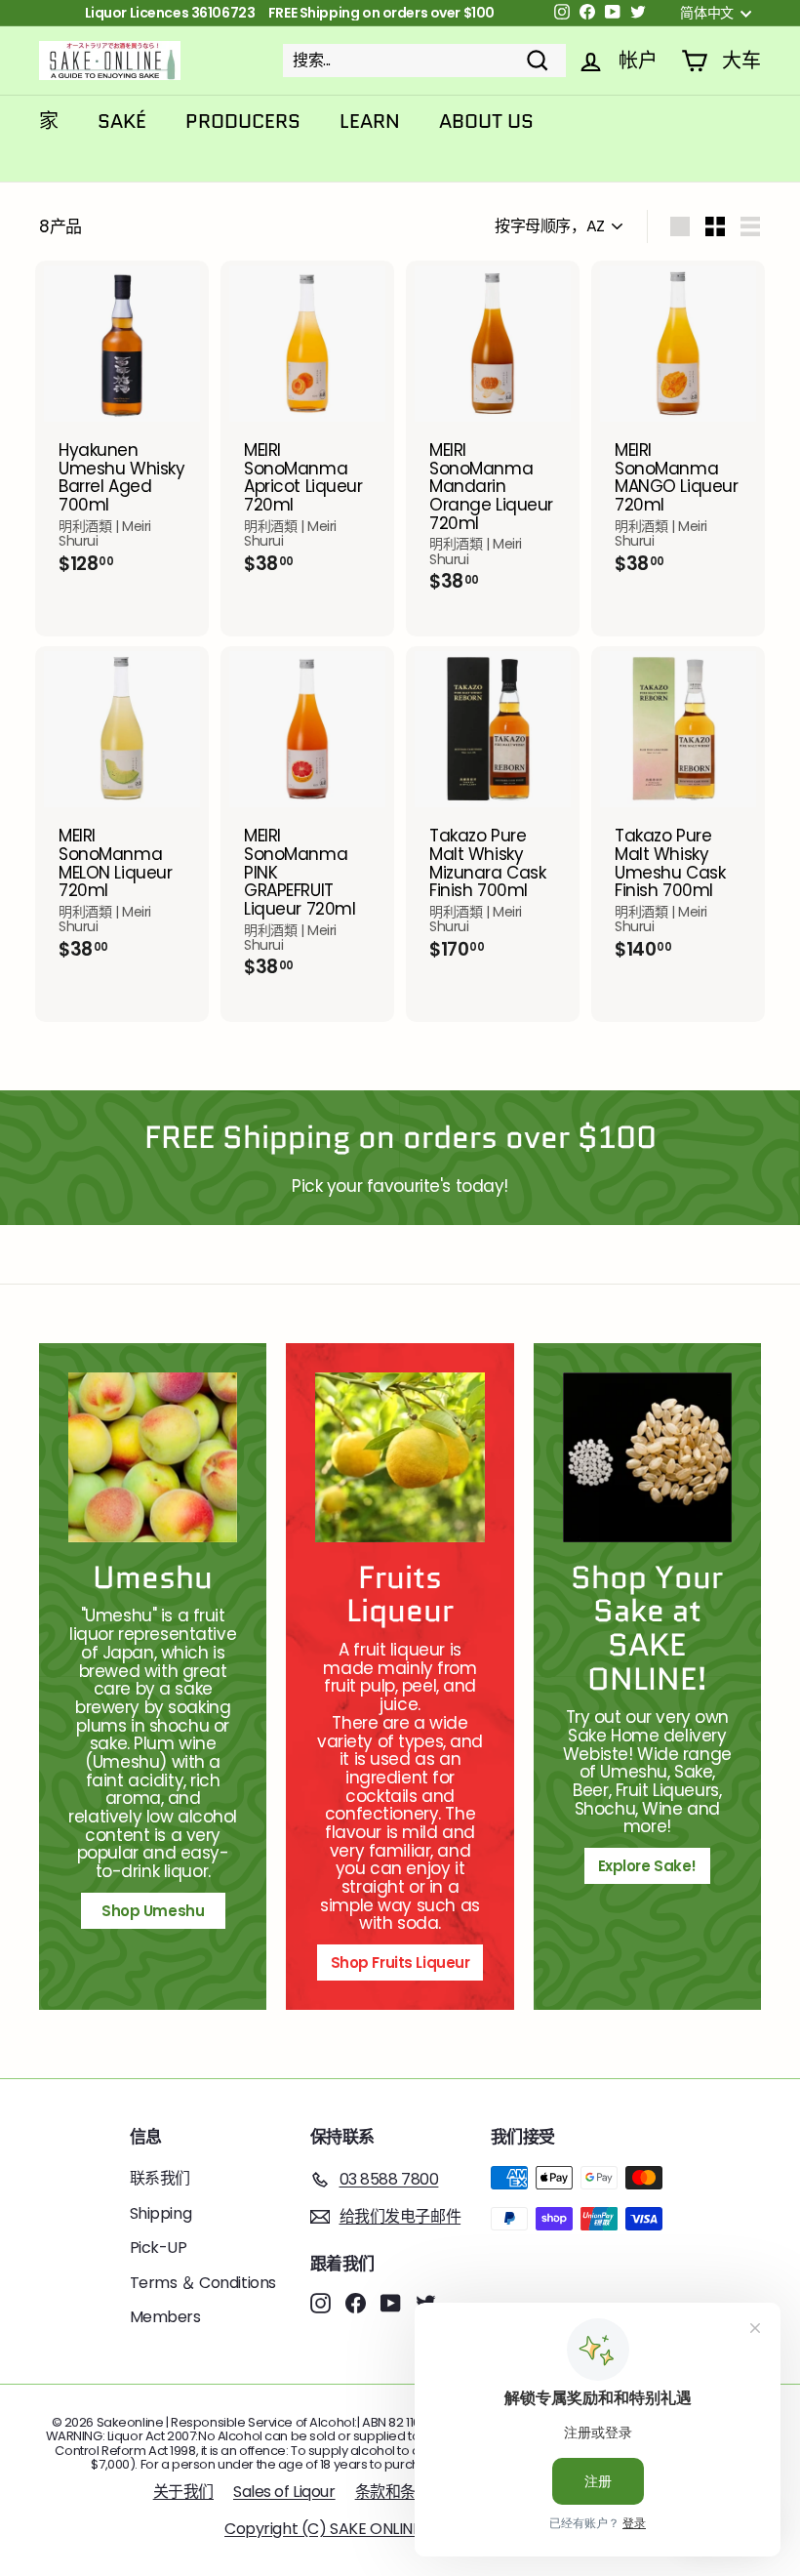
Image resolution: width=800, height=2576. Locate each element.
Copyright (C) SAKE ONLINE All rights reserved (390, 2529)
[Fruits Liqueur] (400, 1457)
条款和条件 (393, 2492)
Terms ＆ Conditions (203, 2283)
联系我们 (160, 2178)
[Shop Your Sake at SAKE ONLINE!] (647, 1457)
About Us (486, 121)
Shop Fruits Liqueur (400, 1963)
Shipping (161, 2213)
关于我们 (183, 2492)
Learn (370, 121)
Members (165, 2317)
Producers (243, 121)
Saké (122, 121)
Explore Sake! (647, 1866)
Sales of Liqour (284, 2492)
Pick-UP (159, 2248)
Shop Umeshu (160, 1911)
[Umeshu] (153, 1457)
